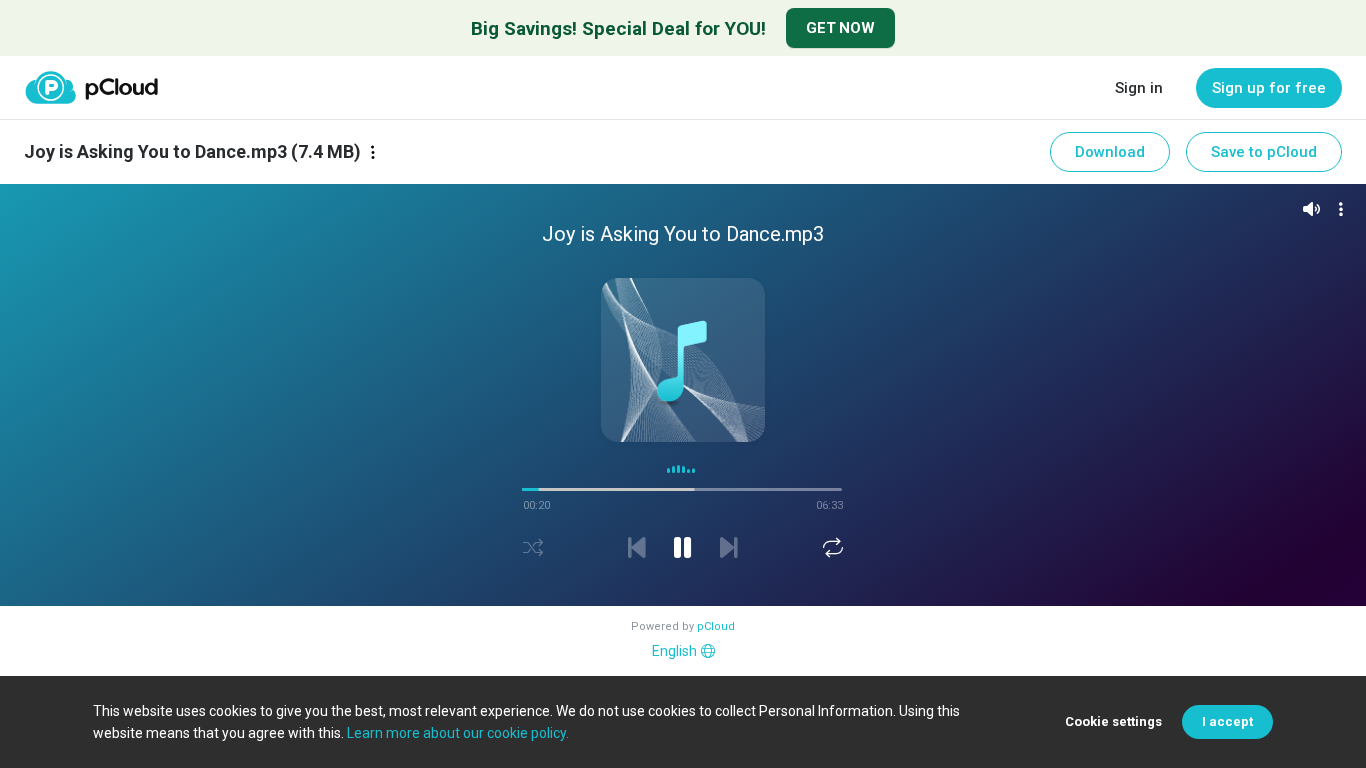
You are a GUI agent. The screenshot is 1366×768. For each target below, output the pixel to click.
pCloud (716, 626)
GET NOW (840, 28)
